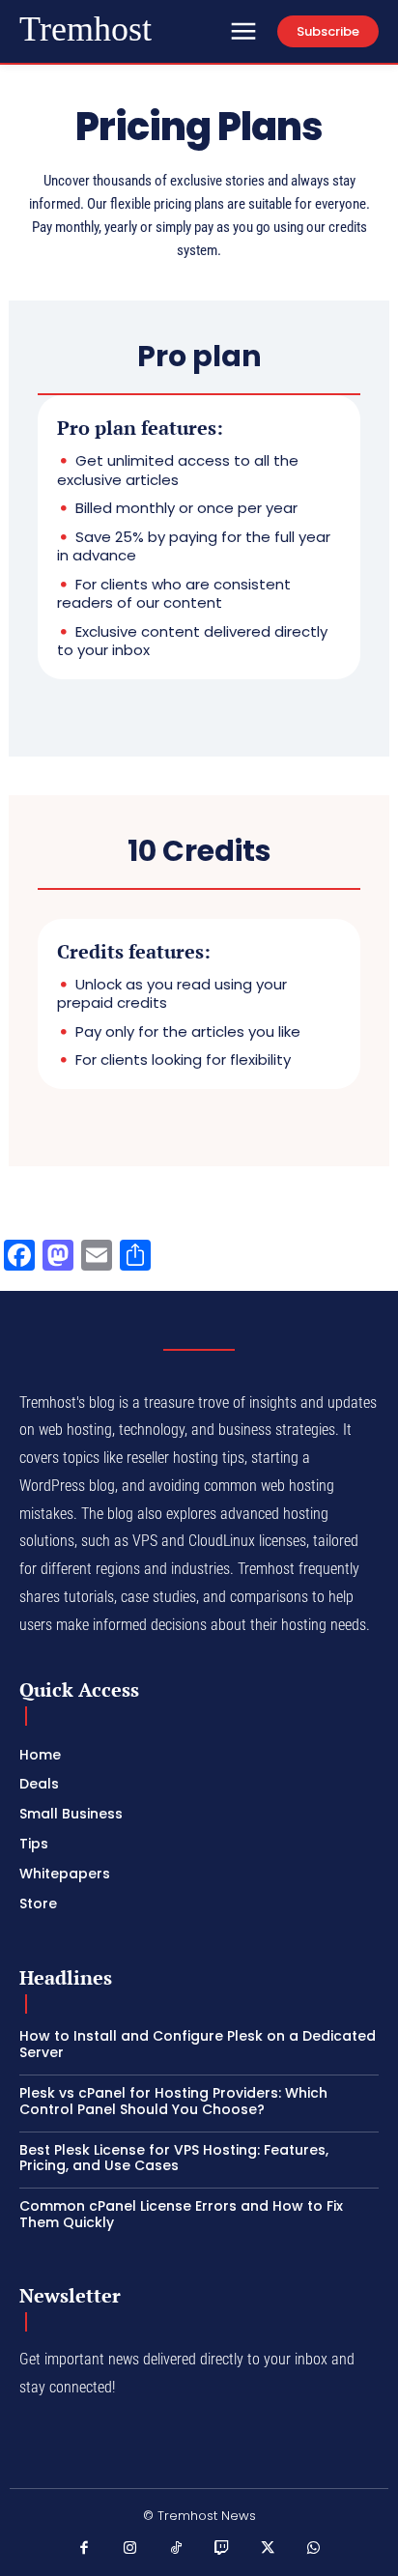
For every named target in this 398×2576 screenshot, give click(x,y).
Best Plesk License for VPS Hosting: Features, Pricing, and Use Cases (174, 2158)
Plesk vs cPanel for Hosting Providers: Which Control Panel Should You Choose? (173, 2101)
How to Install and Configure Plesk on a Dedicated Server (198, 2044)
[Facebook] (85, 2549)
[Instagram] (130, 2549)
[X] (269, 2549)
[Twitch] (222, 2549)
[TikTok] (177, 2549)
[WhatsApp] (314, 2549)
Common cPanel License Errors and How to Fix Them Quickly (181, 2214)
